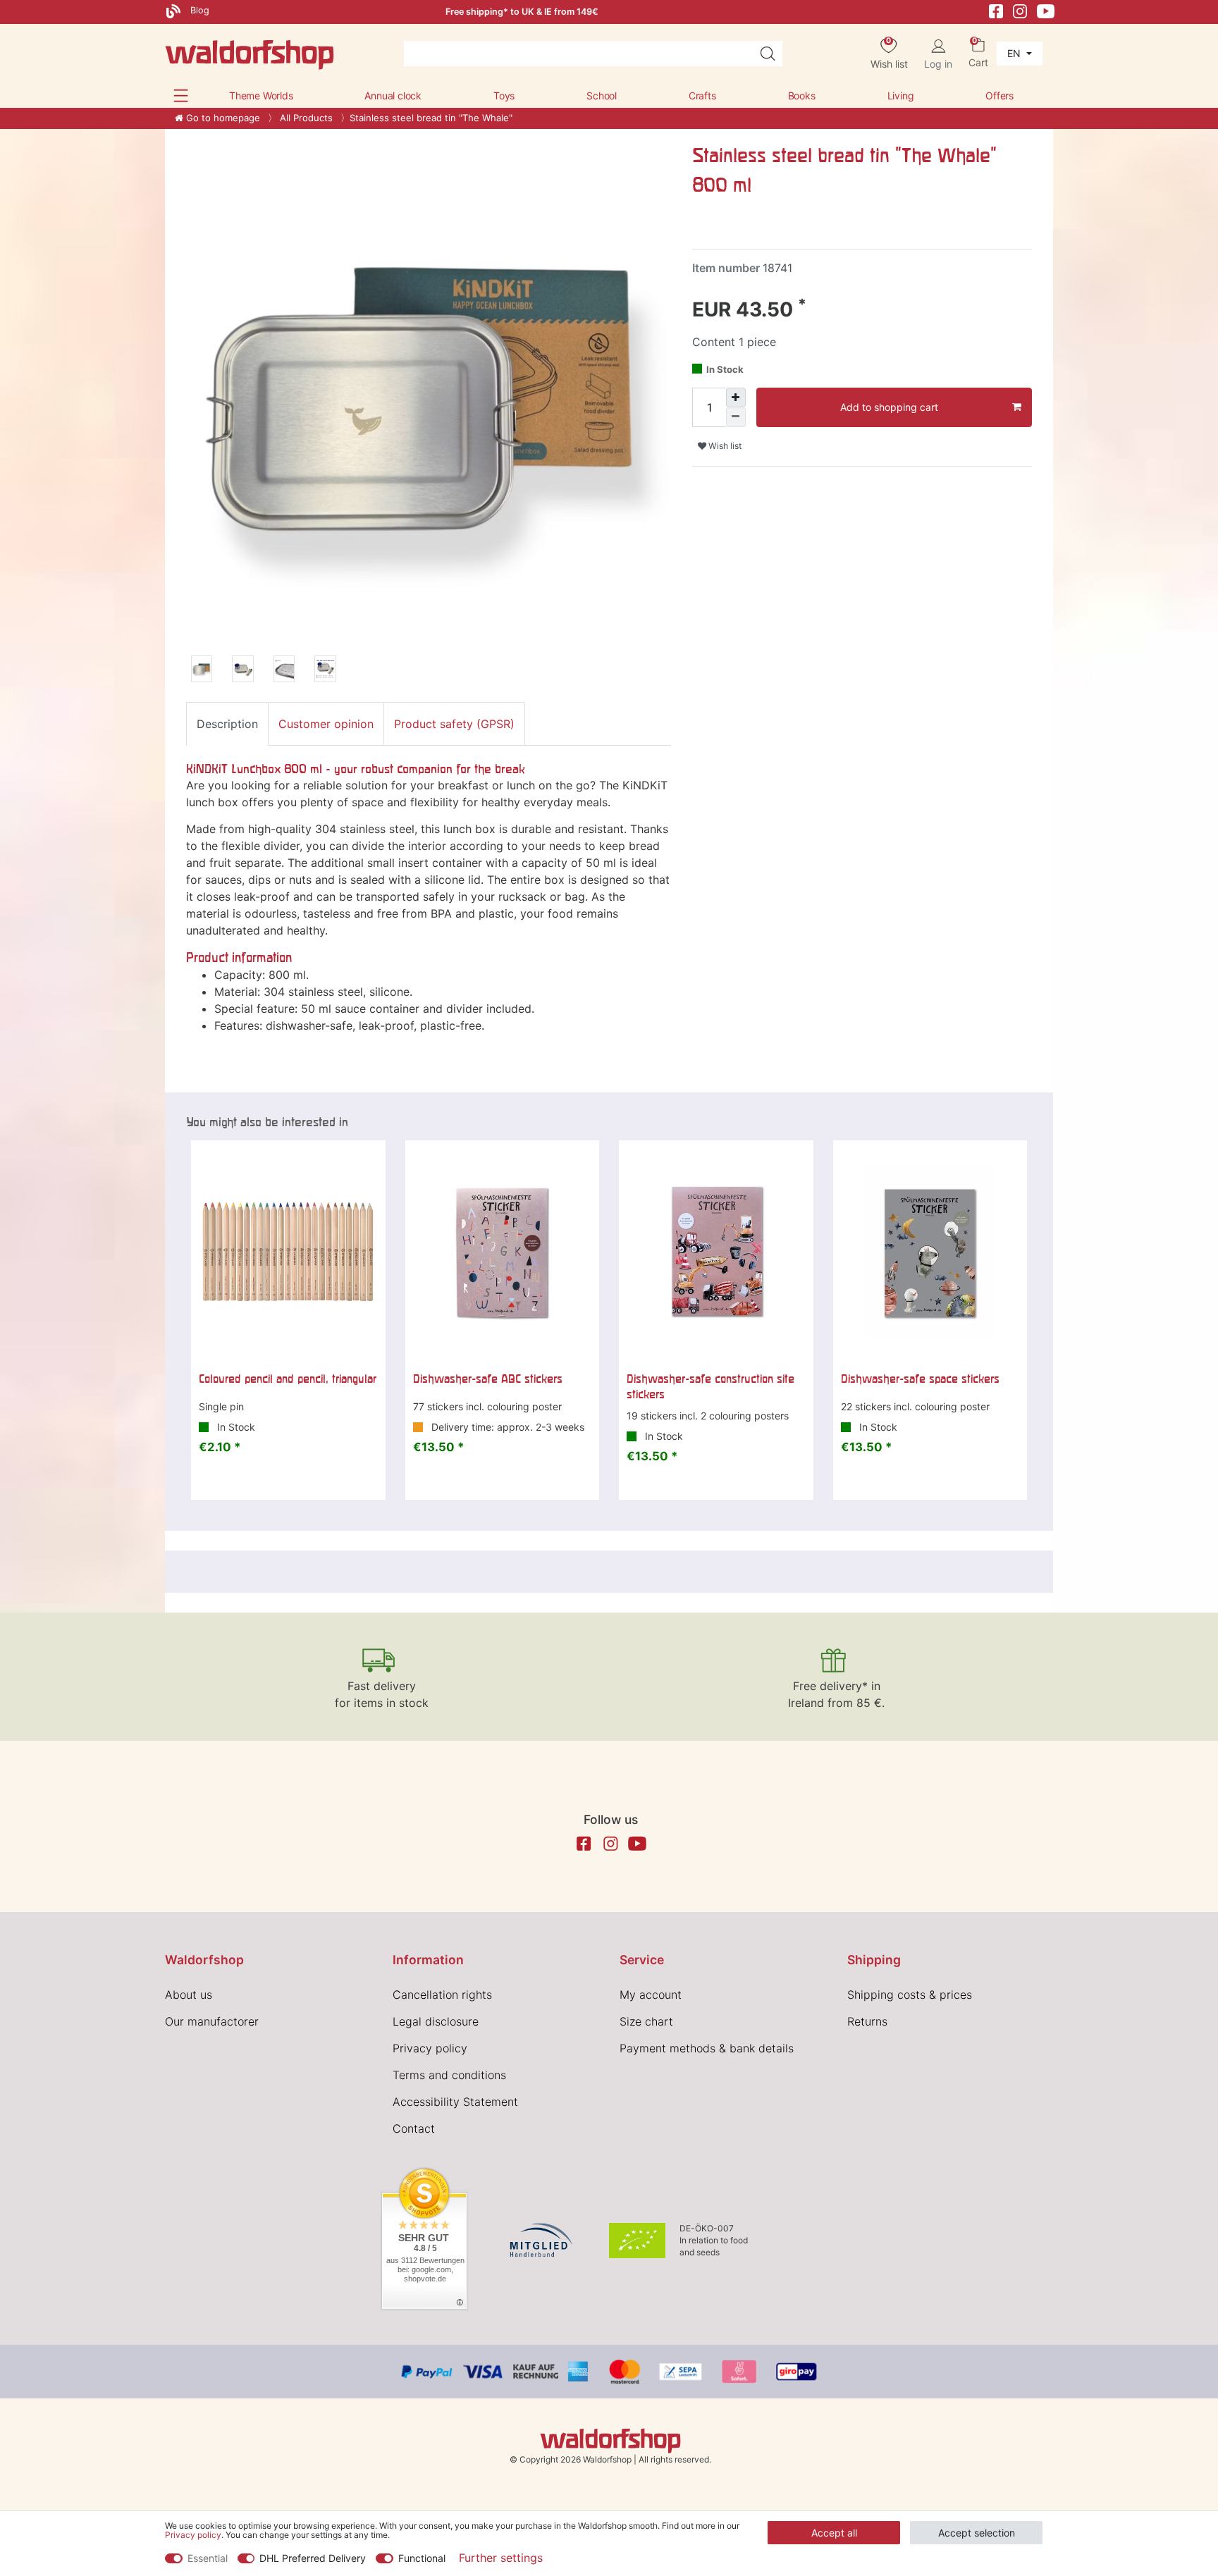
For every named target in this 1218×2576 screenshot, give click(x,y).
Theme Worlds (261, 95)
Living (901, 95)
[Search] (768, 54)
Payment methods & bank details (707, 2048)
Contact (414, 2128)
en (1015, 53)
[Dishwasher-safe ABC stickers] (503, 1252)
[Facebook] (996, 10)
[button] (181, 95)
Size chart (646, 2021)
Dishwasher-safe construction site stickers (710, 1386)
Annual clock (393, 95)
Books (802, 95)
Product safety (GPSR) (454, 724)
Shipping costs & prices (910, 1995)
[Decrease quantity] (736, 417)
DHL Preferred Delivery (313, 2558)
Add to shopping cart (889, 407)
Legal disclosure (436, 2021)
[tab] (227, 724)
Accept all (834, 2533)
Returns (867, 2021)
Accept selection (977, 2533)
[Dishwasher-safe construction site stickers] (716, 1252)
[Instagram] (1020, 10)
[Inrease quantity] (736, 398)
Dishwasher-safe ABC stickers (488, 1379)
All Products (305, 118)
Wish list (724, 446)
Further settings (501, 2558)
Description (227, 724)
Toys (504, 95)
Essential (208, 2558)
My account (651, 1995)
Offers (999, 95)
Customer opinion (326, 724)
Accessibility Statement (455, 2102)
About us (189, 1995)
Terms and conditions (449, 2075)
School (602, 95)
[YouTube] (1046, 10)
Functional (422, 2558)
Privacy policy (430, 2048)
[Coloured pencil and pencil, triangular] (288, 1252)
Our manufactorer (212, 2021)
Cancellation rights (442, 1995)
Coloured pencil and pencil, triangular (288, 1379)
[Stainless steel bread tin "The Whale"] (202, 671)
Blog (198, 10)
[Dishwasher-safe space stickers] (930, 1252)
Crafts (702, 95)
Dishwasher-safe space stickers (920, 1379)
